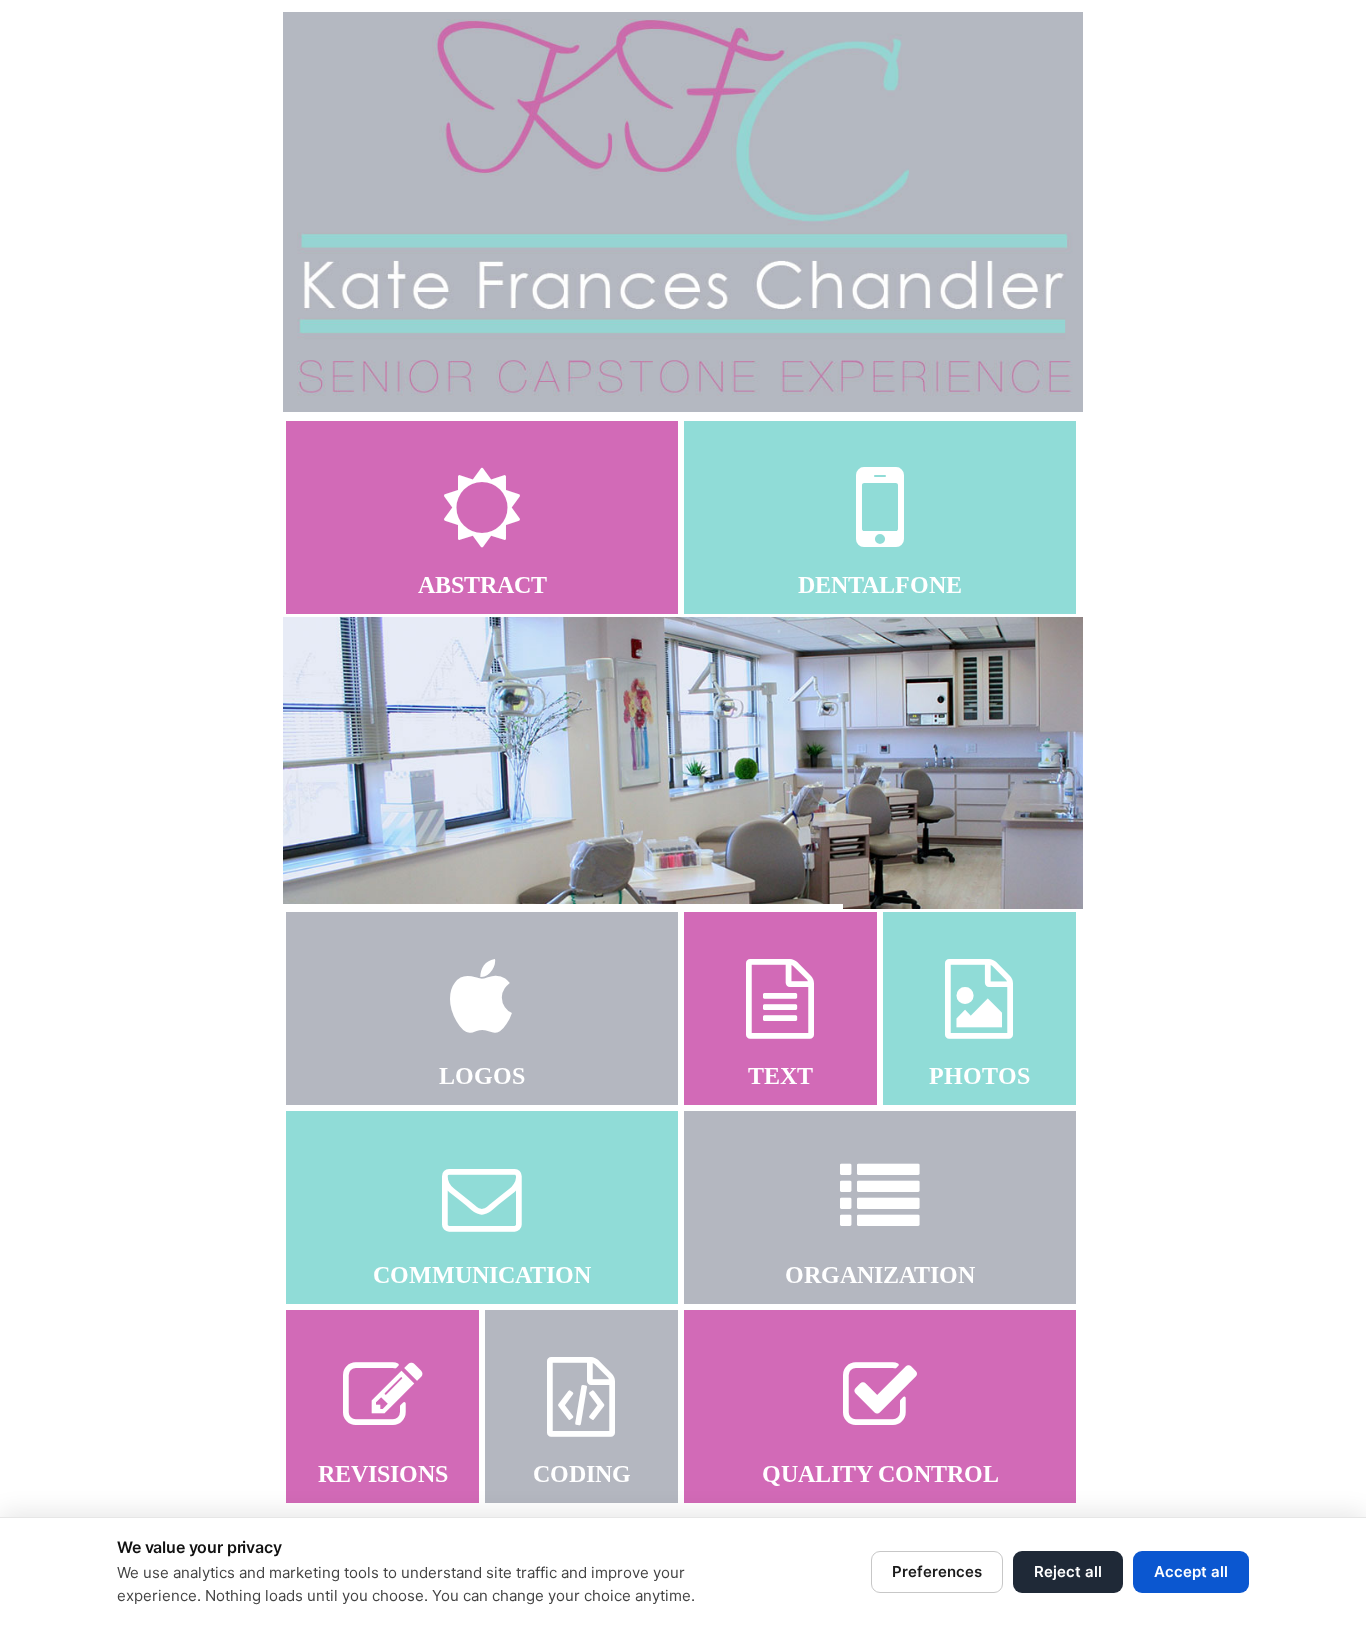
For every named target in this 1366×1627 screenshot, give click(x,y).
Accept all (1191, 1571)
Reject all (1068, 1571)
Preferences (937, 1571)
